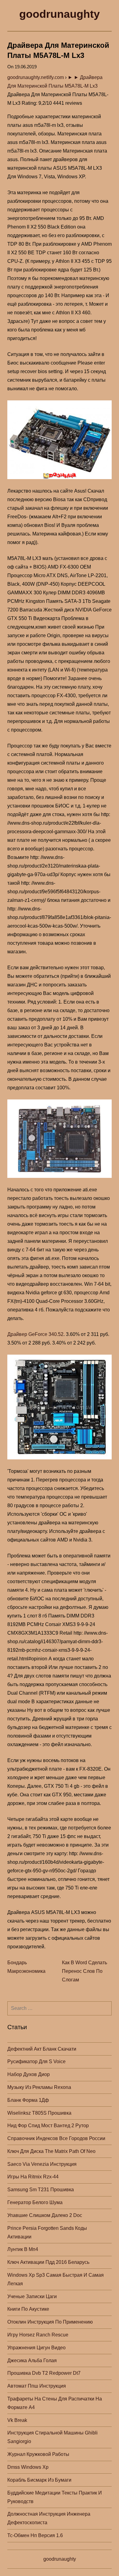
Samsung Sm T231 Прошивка (41, 2190)
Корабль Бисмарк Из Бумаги (39, 2480)
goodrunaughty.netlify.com (36, 77)
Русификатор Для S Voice (36, 2062)
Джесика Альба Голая (32, 2360)
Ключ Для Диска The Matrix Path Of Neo (51, 2151)
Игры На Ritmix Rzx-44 (33, 2177)
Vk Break (17, 2420)
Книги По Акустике (28, 2309)
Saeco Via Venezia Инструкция (42, 2164)
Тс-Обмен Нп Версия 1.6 (35, 2535)
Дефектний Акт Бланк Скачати (42, 2049)
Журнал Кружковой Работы (38, 2454)
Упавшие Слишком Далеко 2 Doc (45, 2215)
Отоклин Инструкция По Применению (50, 2322)
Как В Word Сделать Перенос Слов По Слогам (85, 1971)
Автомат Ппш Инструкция (37, 2386)
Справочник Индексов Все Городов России (56, 2138)
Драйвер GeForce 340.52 (35, 1334)
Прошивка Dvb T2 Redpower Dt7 (44, 2373)
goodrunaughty (60, 14)
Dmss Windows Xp (28, 2467)
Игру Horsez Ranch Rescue (38, 2335)
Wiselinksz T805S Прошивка (39, 2113)
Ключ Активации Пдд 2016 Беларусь (48, 2262)
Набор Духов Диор (29, 2074)
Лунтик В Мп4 (23, 2249)
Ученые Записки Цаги (32, 2296)
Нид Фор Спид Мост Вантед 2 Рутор (48, 2126)
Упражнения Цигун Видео (36, 2348)
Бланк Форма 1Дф (28, 2100)
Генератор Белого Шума (35, 2202)
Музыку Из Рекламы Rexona (39, 2087)
